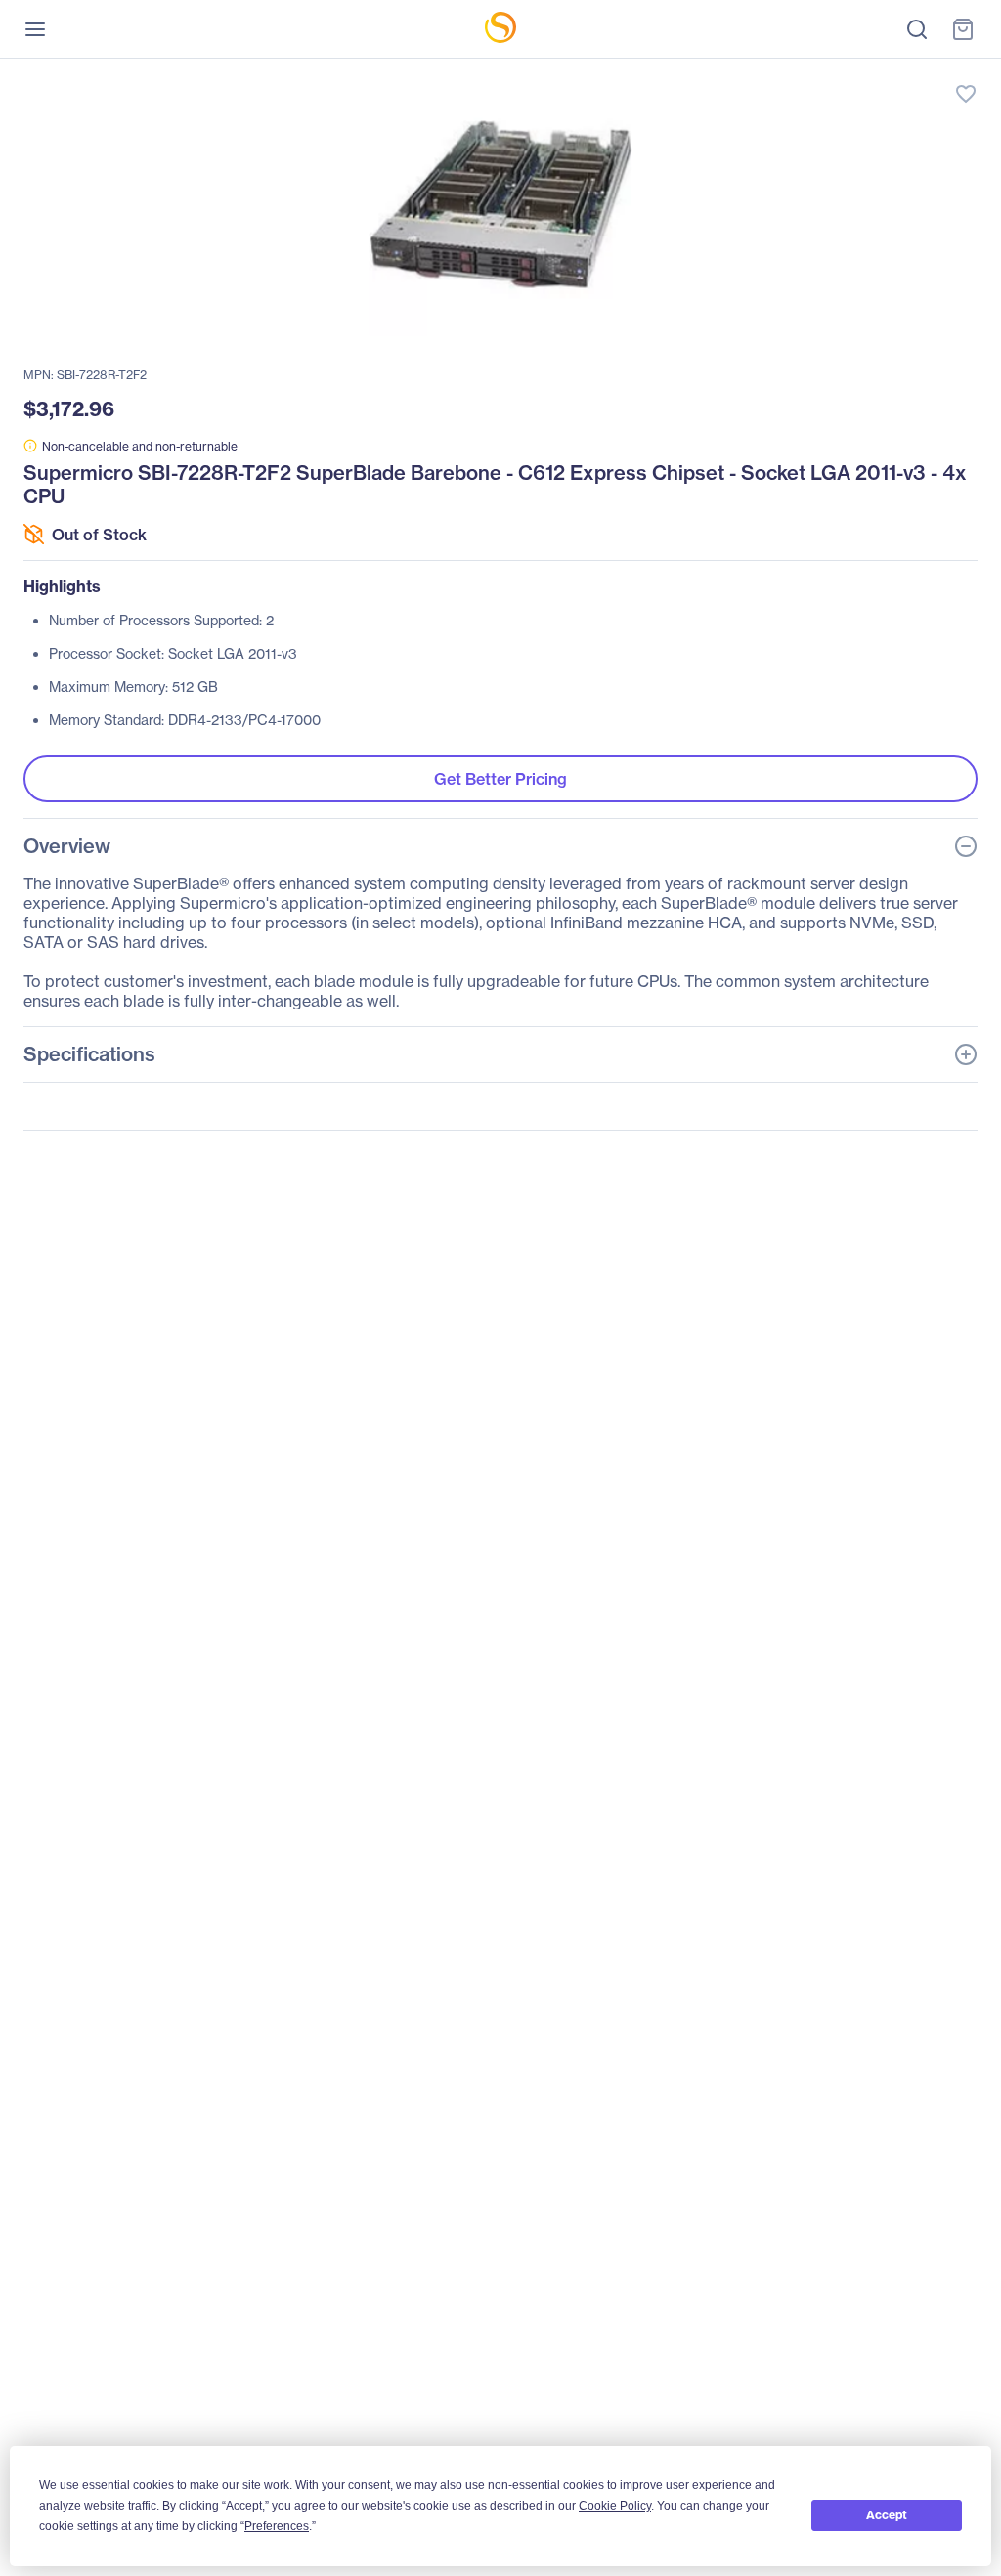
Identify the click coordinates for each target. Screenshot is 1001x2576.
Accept (887, 2515)
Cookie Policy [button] (615, 2506)
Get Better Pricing (500, 779)
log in (874, 74)
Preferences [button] (277, 2526)
